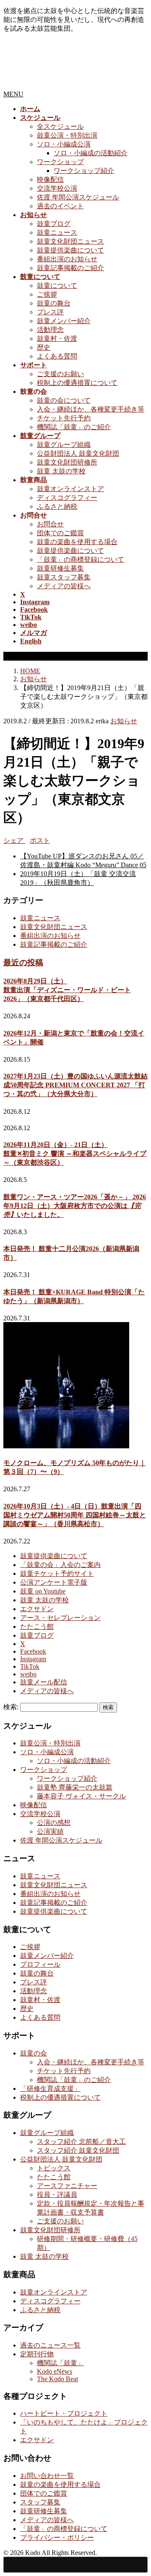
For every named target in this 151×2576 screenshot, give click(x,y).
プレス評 (50, 312)
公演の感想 (54, 1823)
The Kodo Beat (57, 2379)
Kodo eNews (55, 2371)
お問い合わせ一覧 (47, 2476)
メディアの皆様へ (64, 586)
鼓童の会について (64, 400)
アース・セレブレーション (60, 1618)
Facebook (33, 1651)
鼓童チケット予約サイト (57, 1573)
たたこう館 (37, 1627)
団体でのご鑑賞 (60, 533)
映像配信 (50, 179)
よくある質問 (57, 356)
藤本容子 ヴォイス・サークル (81, 1796)
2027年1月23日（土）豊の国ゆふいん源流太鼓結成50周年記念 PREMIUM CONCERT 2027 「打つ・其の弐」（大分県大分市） (75, 1085)
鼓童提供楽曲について (70, 250)
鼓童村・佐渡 (57, 339)
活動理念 (50, 330)
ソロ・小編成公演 (64, 144)
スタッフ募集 (40, 2502)
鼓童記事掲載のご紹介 (70, 268)
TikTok (30, 1666)
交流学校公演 (57, 188)
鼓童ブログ (54, 224)
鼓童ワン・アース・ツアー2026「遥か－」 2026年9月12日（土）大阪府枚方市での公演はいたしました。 (75, 1206)
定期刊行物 (37, 2354)
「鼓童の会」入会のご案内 (60, 1565)
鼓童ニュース (57, 232)
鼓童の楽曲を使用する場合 (77, 542)
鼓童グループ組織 (64, 445)
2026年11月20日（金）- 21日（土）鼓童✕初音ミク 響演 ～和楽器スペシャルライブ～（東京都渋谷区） (75, 1154)
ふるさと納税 (57, 506)
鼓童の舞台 (54, 303)
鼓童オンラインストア (70, 489)
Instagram (33, 1659)
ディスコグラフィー (67, 498)
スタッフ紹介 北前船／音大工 (81, 2142)
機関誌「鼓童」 (60, 2363)
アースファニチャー (67, 2186)
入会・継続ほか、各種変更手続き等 (91, 409)
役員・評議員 (57, 2195)
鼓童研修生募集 (60, 568)
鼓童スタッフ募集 (64, 577)
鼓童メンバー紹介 (64, 321)
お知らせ (124, 721)
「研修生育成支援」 (50, 2089)
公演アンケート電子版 (54, 1582)
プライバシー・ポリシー (57, 2537)
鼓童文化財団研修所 (67, 462)
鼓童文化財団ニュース (70, 241)
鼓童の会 (34, 2053)
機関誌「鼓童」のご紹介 (74, 427)
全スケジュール (60, 126)
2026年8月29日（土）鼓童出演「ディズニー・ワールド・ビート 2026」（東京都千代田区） (67, 990)
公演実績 (50, 1831)
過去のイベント (60, 206)
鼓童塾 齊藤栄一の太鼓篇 (75, 1787)
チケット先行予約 (64, 418)
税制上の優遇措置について (77, 383)
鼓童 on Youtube (43, 1591)
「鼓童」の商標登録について (81, 559)
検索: (11, 1707)
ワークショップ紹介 (84, 171)
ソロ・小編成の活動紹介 (91, 153)
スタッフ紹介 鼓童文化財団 (78, 2150)
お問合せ (50, 524)
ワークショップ (60, 162)
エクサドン (37, 1609)
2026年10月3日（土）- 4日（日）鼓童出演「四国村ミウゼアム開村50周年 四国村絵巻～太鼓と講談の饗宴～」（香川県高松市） (75, 1515)
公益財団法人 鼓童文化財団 (78, 453)
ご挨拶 (47, 294)
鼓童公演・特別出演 (67, 135)
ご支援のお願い (60, 374)
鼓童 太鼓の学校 (61, 471)
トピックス (54, 2168)
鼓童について (57, 285)
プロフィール (40, 1964)
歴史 (44, 347)
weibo (28, 1674)
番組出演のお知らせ (67, 259)
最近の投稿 (23, 963)
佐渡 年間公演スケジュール (78, 197)
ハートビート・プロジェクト (64, 2413)
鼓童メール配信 (44, 1682)
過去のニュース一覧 (50, 2345)
